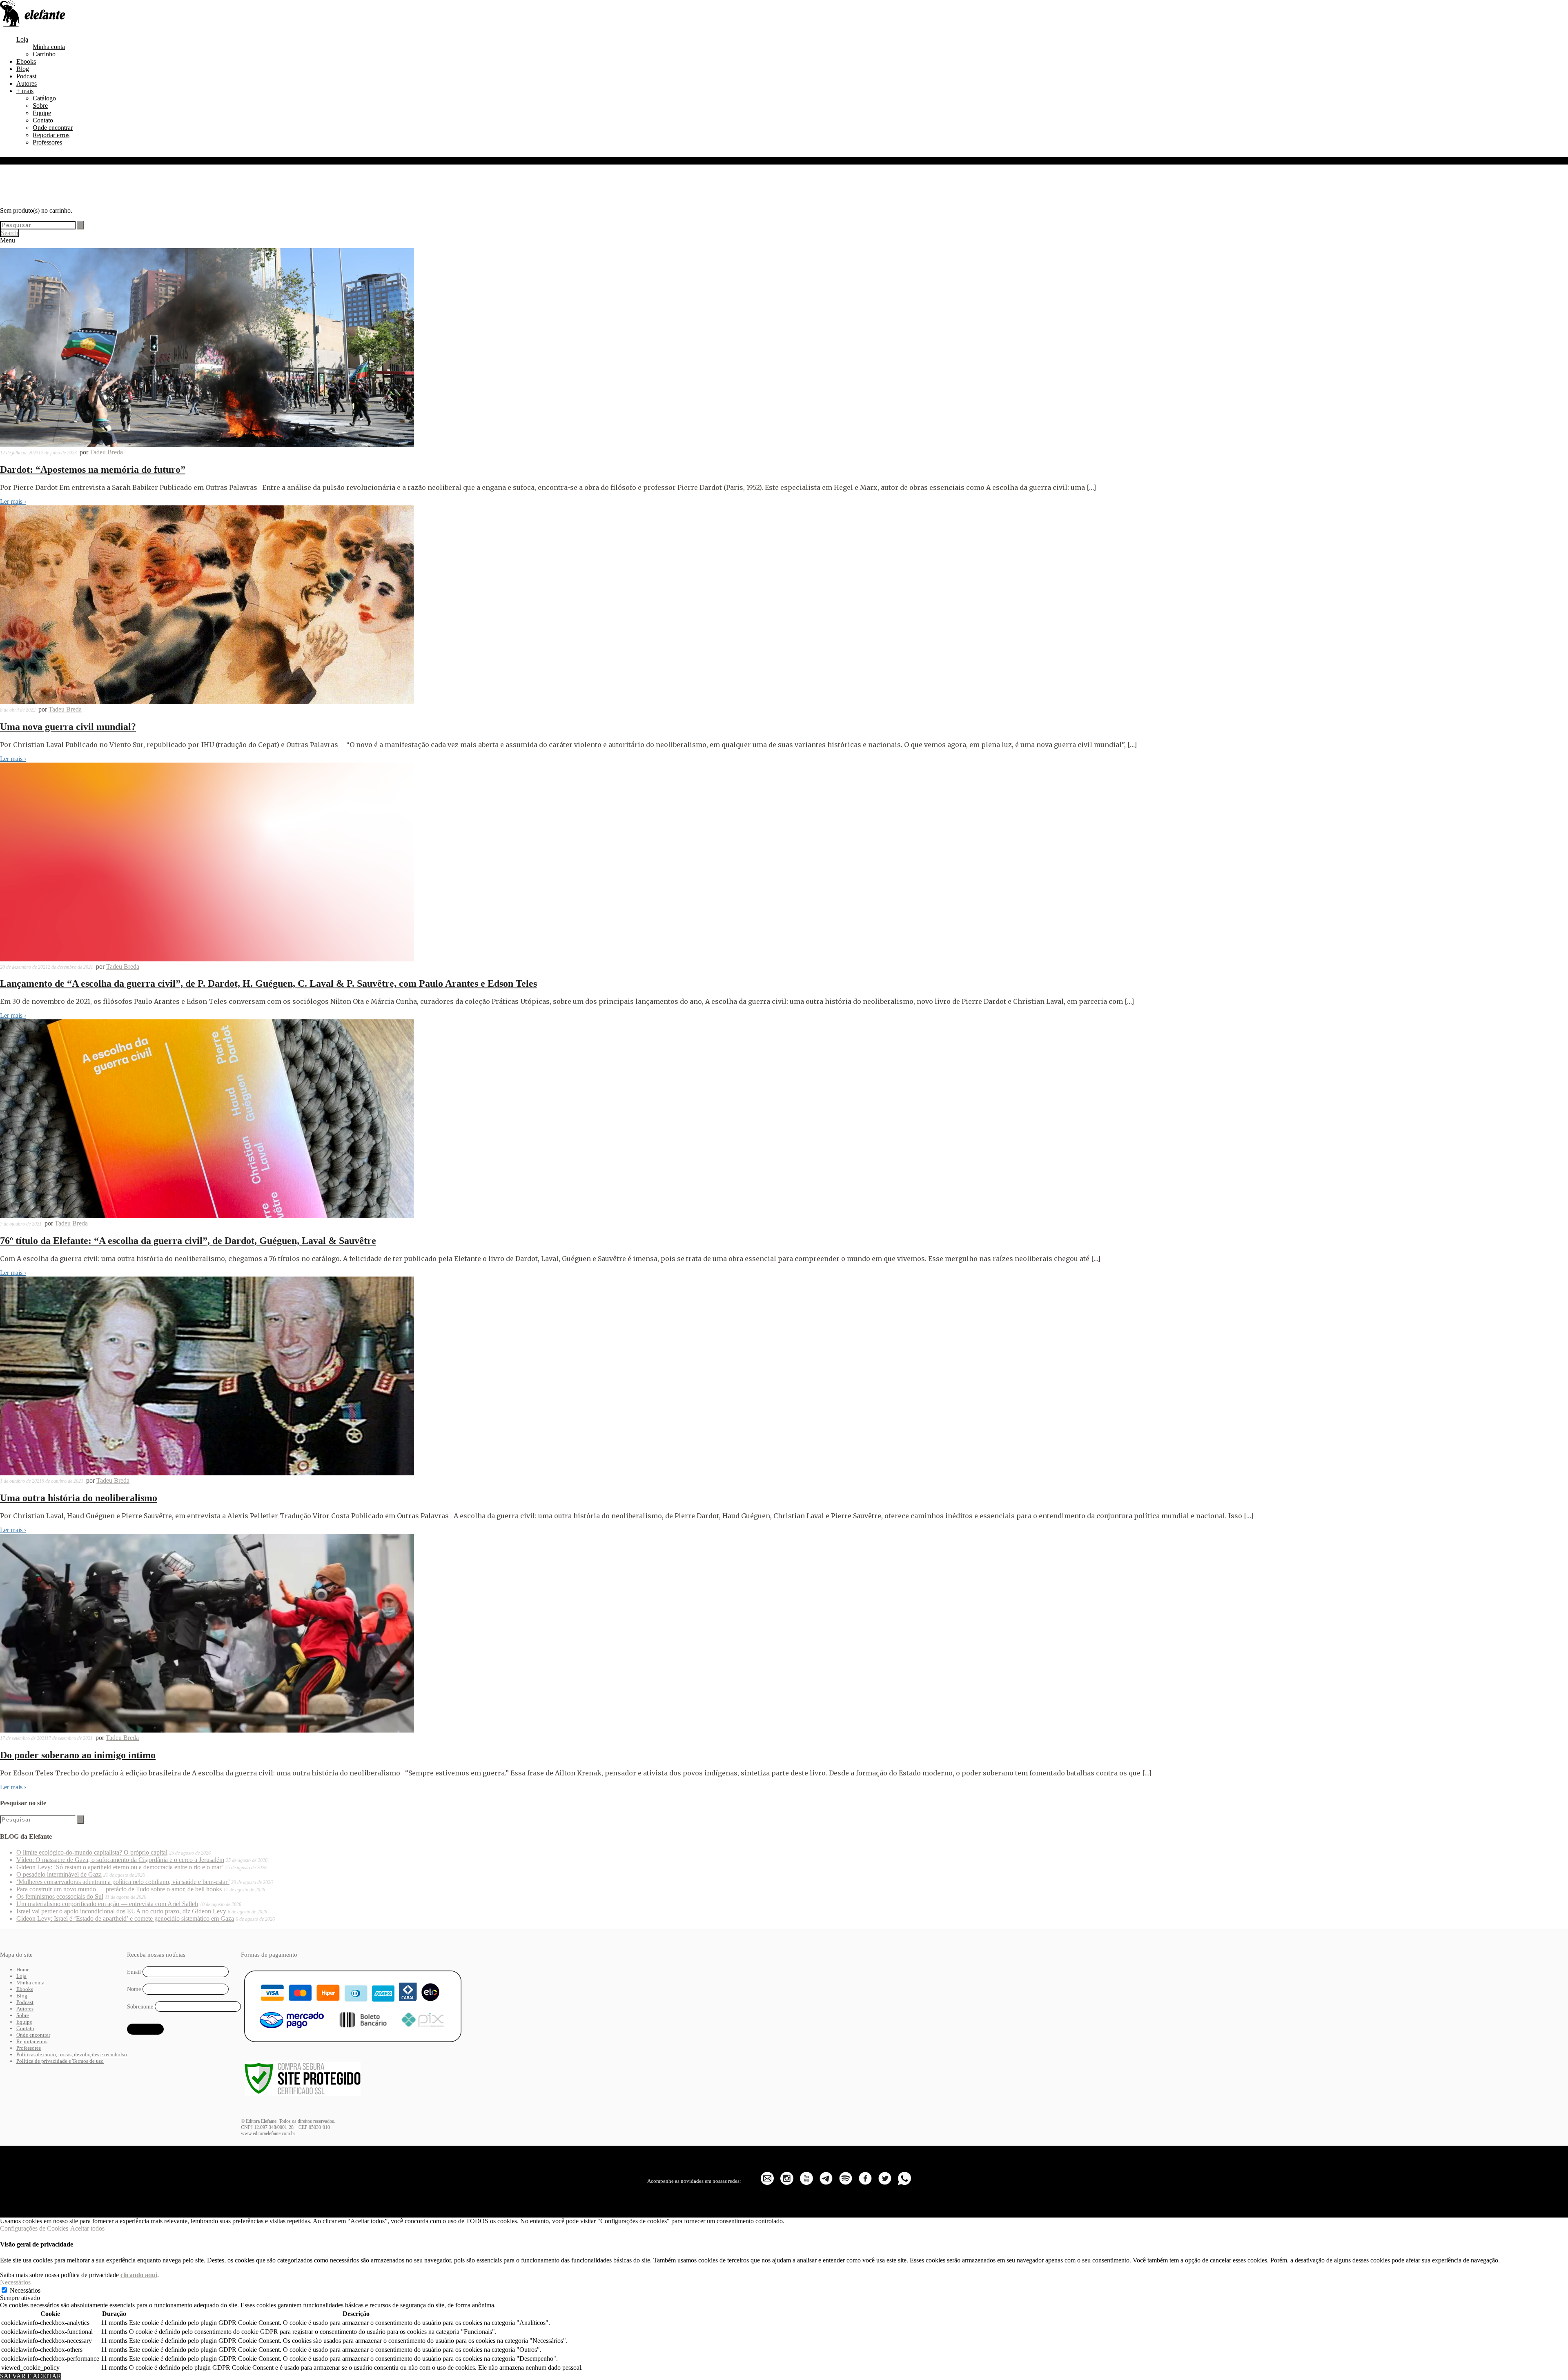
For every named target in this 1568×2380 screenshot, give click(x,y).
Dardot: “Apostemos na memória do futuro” (93, 469)
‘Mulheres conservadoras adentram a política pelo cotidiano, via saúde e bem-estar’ (123, 1882)
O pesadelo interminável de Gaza (59, 1874)
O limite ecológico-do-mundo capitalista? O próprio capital (92, 1852)
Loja (22, 39)
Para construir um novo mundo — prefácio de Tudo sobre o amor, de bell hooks (119, 1889)
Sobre (40, 106)
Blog (23, 69)
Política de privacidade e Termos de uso (60, 2061)
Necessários (25, 2290)
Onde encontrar (53, 128)
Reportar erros (51, 135)
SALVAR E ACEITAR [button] (31, 2376)
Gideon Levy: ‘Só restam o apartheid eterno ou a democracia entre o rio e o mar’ (120, 1867)
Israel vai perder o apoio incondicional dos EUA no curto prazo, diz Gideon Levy (121, 1911)
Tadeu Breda (106, 452)
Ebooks (26, 61)
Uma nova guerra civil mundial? (68, 727)
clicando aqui (139, 2275)
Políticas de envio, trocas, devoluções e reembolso (72, 2054)
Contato (43, 120)
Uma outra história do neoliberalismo (79, 1498)
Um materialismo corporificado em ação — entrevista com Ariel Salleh (107, 1904)
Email (134, 1972)
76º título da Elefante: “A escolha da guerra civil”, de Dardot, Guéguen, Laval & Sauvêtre (188, 1241)
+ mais (25, 91)
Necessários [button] (15, 2282)
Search (10, 233)
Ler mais (13, 502)
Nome (134, 1989)
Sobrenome (140, 2007)
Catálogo (44, 98)
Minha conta (49, 47)
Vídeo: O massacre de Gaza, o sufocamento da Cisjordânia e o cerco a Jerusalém (120, 1860)
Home (23, 1970)
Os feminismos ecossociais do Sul (60, 1896)
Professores (47, 142)
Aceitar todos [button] (87, 2228)
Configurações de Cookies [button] (34, 2228)
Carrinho (44, 54)
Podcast (26, 76)
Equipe (42, 113)
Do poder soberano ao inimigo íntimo (78, 1755)
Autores (27, 83)
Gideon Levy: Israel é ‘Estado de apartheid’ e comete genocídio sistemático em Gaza (125, 1918)
